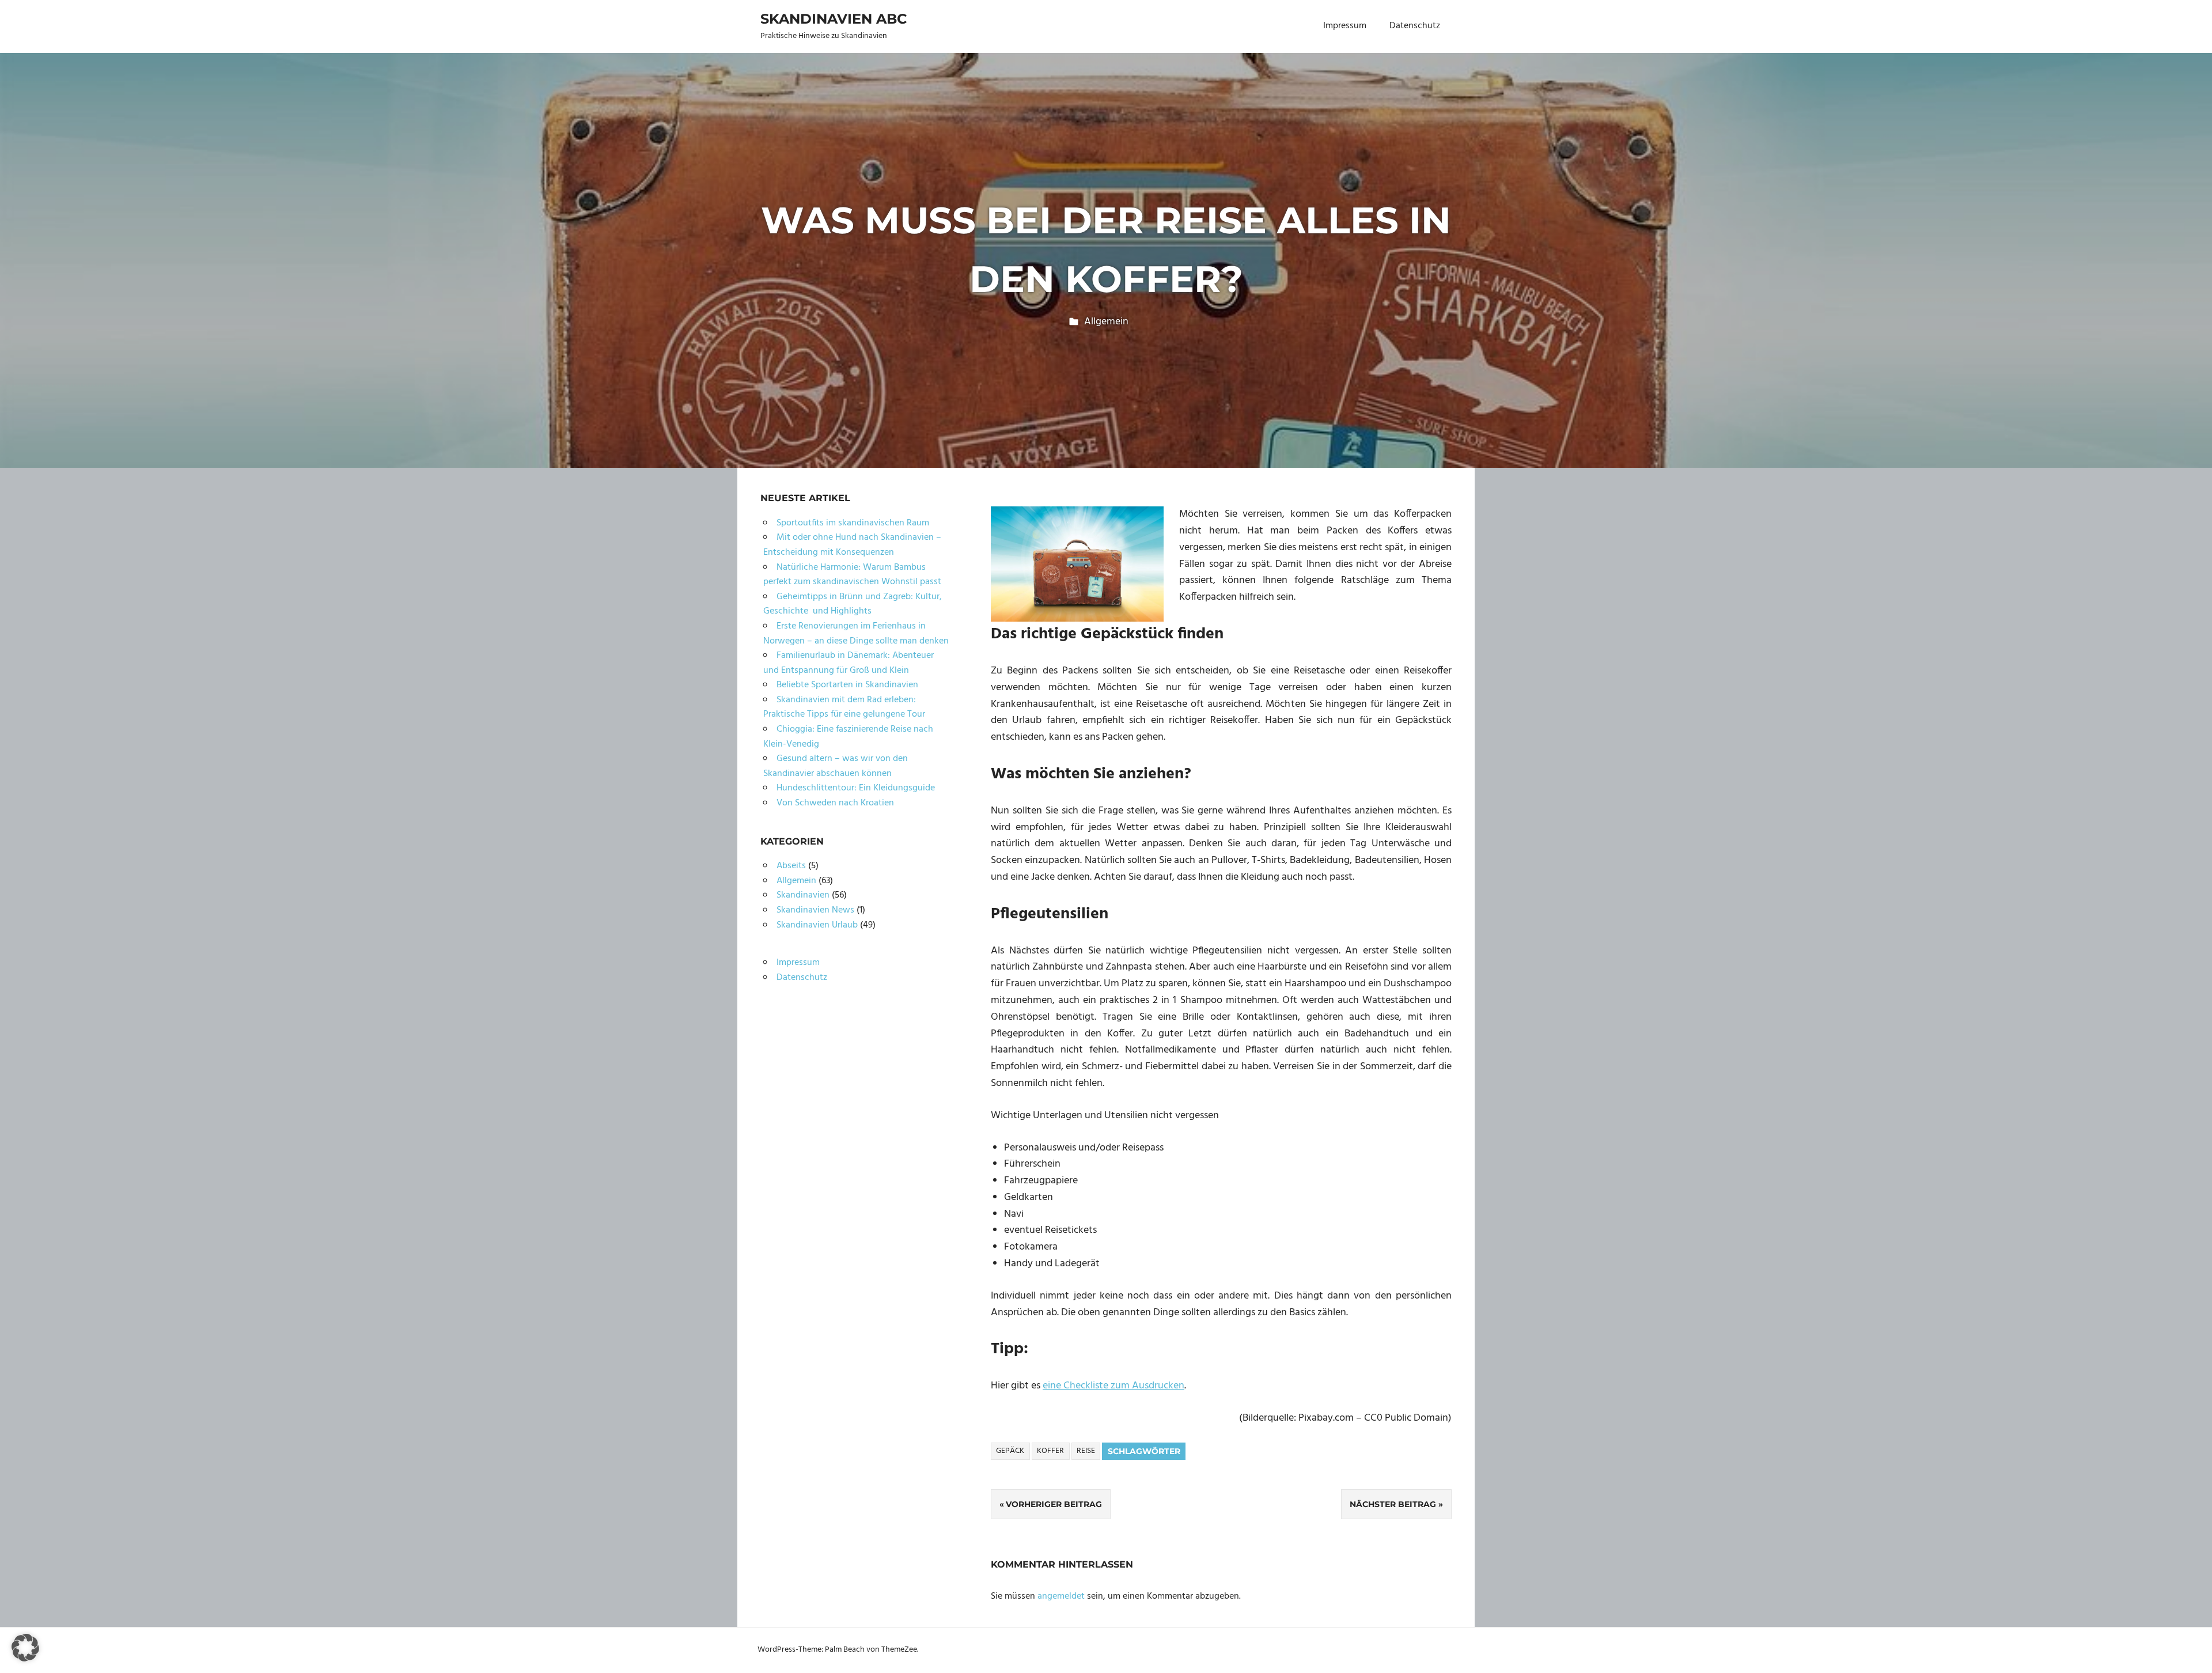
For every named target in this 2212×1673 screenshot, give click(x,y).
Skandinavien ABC (834, 19)
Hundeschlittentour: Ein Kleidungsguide (856, 788)
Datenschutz (1415, 26)
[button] (25, 1648)
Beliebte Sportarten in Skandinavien (847, 685)
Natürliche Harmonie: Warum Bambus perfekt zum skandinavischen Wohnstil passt (852, 575)
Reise (1086, 1451)
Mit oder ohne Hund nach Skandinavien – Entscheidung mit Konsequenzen (852, 545)
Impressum (1345, 26)
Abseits (791, 866)
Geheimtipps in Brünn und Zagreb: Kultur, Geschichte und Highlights (853, 604)
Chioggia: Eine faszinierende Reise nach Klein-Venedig (848, 737)
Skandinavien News (815, 910)
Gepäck (1010, 1451)
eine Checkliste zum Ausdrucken (1113, 1386)
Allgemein (1106, 322)
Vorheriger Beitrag (1054, 1504)
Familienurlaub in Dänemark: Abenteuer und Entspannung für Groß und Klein (849, 663)
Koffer (1050, 1451)
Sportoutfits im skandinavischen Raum (853, 523)
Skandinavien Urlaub (817, 925)
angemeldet (1061, 1596)
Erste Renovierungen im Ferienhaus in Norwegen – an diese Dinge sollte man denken (856, 634)
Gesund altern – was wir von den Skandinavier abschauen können (836, 766)
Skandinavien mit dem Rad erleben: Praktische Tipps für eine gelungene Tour (844, 707)
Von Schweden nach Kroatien (835, 803)
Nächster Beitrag (1393, 1504)
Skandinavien (803, 895)
